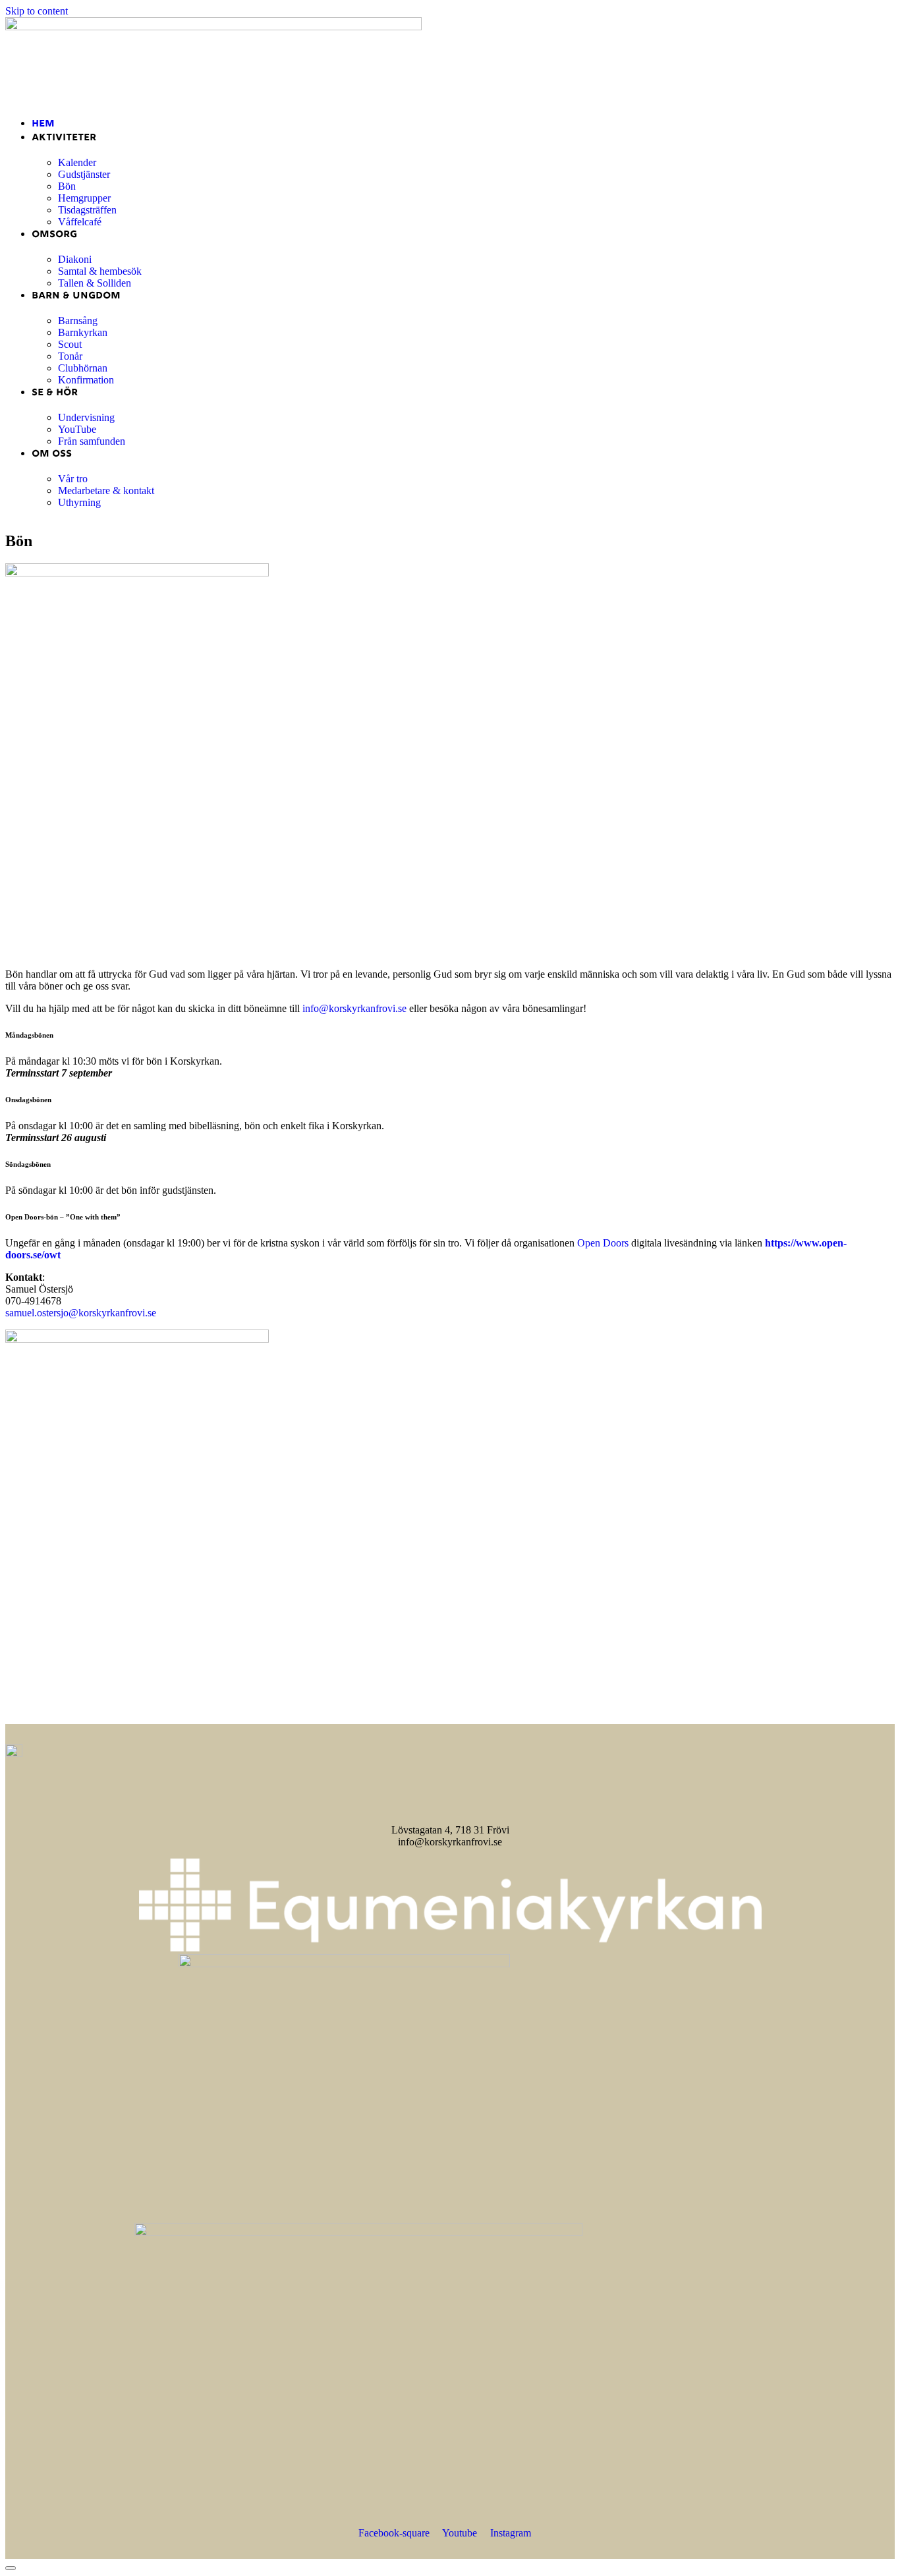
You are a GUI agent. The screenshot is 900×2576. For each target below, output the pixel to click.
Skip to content (37, 11)
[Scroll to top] (11, 2568)
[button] (450, 95)
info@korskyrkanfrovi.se (354, 1008)
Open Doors (603, 1243)
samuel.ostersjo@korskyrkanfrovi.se (81, 1313)
